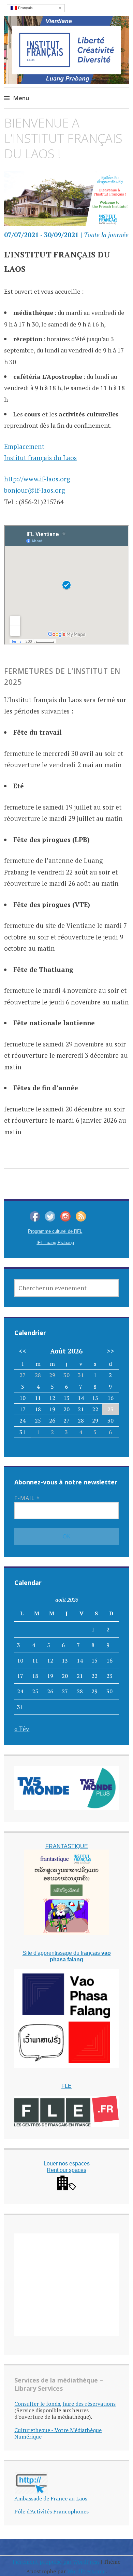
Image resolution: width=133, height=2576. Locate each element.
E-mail (27, 1498)
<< (23, 1351)
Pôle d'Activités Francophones (51, 2511)
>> (110, 1351)
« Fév (22, 1729)
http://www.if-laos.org (37, 479)
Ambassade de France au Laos (51, 2498)
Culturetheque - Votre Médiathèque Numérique (58, 2433)
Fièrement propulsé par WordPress (56, 2562)
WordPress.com (86, 2571)
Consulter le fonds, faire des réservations (65, 2404)
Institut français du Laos (40, 458)
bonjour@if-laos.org (35, 490)
